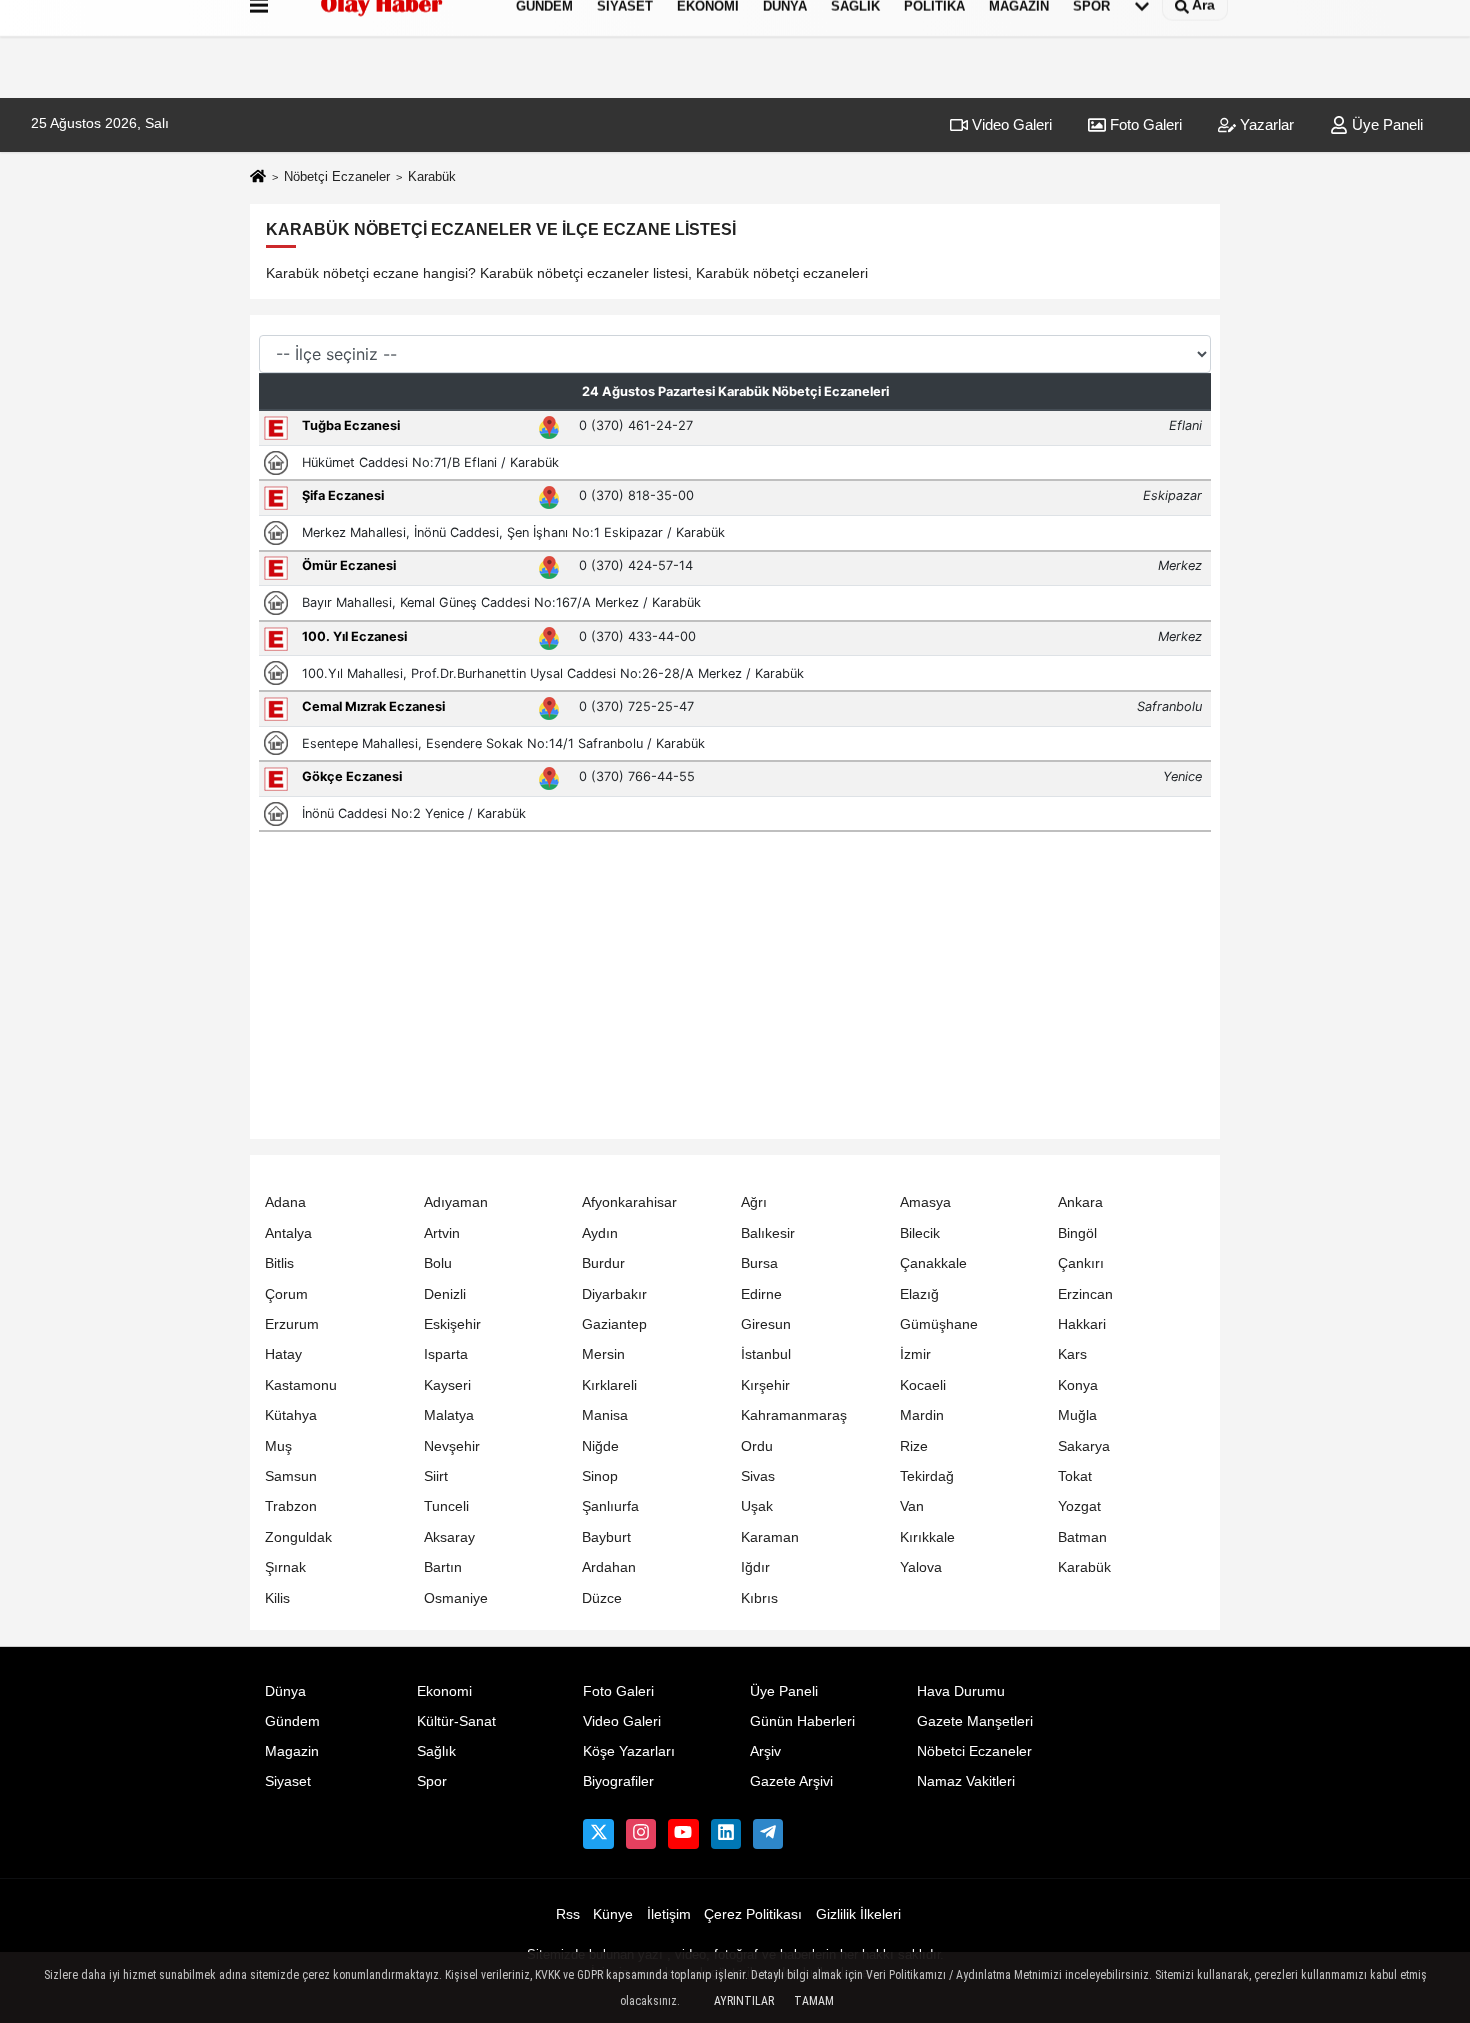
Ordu (757, 1446)
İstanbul (766, 1354)
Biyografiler (618, 1781)
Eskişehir (452, 1324)
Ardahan (609, 1567)
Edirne (761, 1294)
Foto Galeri (1144, 124)
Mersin (603, 1354)
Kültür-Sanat (456, 1721)
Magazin (292, 1751)
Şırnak (285, 1567)
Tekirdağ (927, 1476)
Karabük (1084, 1567)
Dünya (285, 1691)
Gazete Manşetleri (975, 1721)
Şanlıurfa (610, 1506)
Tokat (1075, 1476)
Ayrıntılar (744, 2001)
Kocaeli (923, 1385)
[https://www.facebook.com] (683, 1834)
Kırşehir (765, 1385)
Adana (285, 1202)
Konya (1078, 1385)
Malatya (449, 1415)
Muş (278, 1446)
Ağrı (754, 1202)
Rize (914, 1446)
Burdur (603, 1263)
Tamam (814, 2001)
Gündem (292, 1721)
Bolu (438, 1263)
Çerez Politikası (753, 1914)
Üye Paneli (1385, 124)
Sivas (758, 1476)
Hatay (283, 1354)
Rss (568, 1914)
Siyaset (288, 1781)
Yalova (921, 1567)
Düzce (602, 1598)
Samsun (291, 1476)
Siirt (436, 1476)
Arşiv (765, 1751)
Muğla (1077, 1415)
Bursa (759, 1263)
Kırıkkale (927, 1537)
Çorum (286, 1294)
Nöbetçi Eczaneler (337, 176)
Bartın (443, 1567)
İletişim (669, 1914)
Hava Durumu (961, 1691)
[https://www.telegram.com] (768, 1834)
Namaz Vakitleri (966, 1781)
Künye (613, 1914)
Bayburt (606, 1537)
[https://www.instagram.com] (641, 1834)
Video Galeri (1010, 124)
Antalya (288, 1233)
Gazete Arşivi (791, 1781)
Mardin (922, 1415)
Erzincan (1085, 1294)
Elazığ (919, 1294)
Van (912, 1506)
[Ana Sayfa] (258, 177)
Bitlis (279, 1263)
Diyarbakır (614, 1294)
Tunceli (446, 1506)
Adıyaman (456, 1202)
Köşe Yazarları (629, 1751)
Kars (1072, 1354)
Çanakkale (933, 1263)
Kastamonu (301, 1385)
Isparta (446, 1354)
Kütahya (291, 1415)
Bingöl (1077, 1233)
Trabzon (291, 1506)
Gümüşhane (939, 1324)
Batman (1082, 1537)
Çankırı (1081, 1263)
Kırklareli (609, 1385)
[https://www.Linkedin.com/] (726, 1834)
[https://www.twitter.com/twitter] (598, 1834)
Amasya (925, 1202)
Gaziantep (614, 1324)
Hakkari (1082, 1324)
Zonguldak (298, 1537)
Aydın (600, 1233)
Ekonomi (444, 1691)
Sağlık (436, 1751)
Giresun (766, 1324)
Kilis (277, 1598)
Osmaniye (456, 1598)
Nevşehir (452, 1446)
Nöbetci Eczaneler (974, 1751)
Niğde (600, 1446)
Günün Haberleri (802, 1721)
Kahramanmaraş (794, 1415)
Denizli (445, 1294)
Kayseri (447, 1385)
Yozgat (1079, 1506)
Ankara (1080, 1202)
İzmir (915, 1354)
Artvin (442, 1233)
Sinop (600, 1476)
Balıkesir (768, 1233)
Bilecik (920, 1233)
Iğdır (755, 1567)
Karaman (770, 1537)
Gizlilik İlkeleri (858, 1914)
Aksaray (449, 1537)
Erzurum (292, 1324)
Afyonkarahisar (629, 1202)
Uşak (757, 1506)
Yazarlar (1265, 124)
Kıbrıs (759, 1598)
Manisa (605, 1415)
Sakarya (1084, 1446)
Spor (432, 1781)
